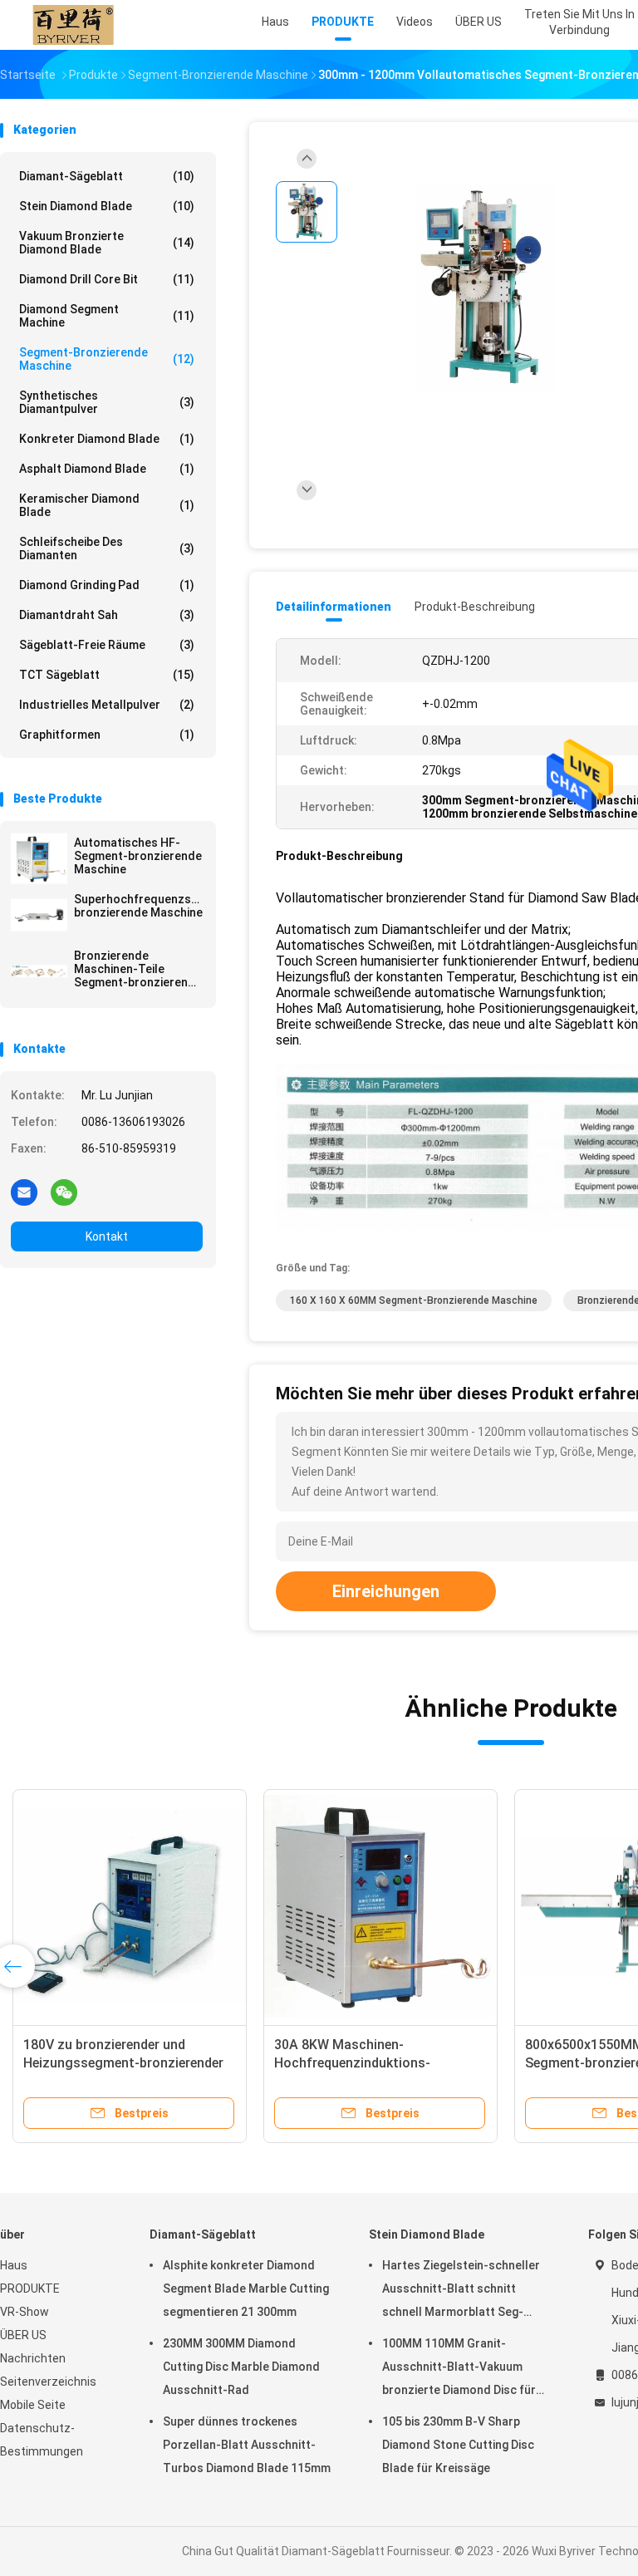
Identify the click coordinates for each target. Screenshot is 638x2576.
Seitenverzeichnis (48, 2382)
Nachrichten (33, 2358)
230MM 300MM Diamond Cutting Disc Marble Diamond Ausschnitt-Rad (241, 2367)
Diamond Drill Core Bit (107, 279)
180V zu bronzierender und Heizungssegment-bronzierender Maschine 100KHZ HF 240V (123, 2063)
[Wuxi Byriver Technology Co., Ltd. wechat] (64, 1192)
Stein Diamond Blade (107, 206)
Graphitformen (107, 735)
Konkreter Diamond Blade (107, 439)
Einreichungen (386, 1591)
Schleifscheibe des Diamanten (107, 548)
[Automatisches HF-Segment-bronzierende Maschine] (39, 858)
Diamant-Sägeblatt (107, 176)
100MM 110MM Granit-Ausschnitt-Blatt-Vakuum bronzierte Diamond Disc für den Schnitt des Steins (459, 2369)
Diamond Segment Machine (107, 316)
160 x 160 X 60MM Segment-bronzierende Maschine (414, 1300)
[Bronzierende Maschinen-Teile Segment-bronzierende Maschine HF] (39, 971)
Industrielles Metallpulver (107, 705)
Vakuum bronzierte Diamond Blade (107, 243)
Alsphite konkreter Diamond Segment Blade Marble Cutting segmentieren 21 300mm (246, 2288)
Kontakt (107, 1236)
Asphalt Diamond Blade (107, 469)
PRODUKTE (30, 2288)
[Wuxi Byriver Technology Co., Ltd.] (73, 25)
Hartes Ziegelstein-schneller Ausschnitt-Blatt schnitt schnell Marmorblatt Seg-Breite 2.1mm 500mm (461, 2291)
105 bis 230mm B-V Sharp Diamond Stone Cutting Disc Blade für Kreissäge (458, 2445)
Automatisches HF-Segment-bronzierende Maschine (138, 856)
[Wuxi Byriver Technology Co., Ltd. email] (24, 1192)
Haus (14, 2265)
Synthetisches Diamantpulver (107, 402)
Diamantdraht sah (107, 615)
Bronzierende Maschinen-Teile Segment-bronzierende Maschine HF (138, 969)
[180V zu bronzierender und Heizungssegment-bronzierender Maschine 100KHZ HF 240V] (130, 1906)
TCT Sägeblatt (107, 675)
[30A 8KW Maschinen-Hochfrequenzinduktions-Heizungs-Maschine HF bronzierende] (380, 1906)
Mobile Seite (33, 2405)
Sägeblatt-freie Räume (107, 645)
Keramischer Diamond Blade (107, 505)
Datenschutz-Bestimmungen (42, 2440)
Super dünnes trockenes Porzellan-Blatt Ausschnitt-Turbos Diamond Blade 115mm (247, 2445)
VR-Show (25, 2312)
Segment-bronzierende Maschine (107, 359)
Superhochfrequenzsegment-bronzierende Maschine (138, 906)
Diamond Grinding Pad (107, 585)
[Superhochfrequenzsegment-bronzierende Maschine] (39, 915)
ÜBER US (23, 2335)
